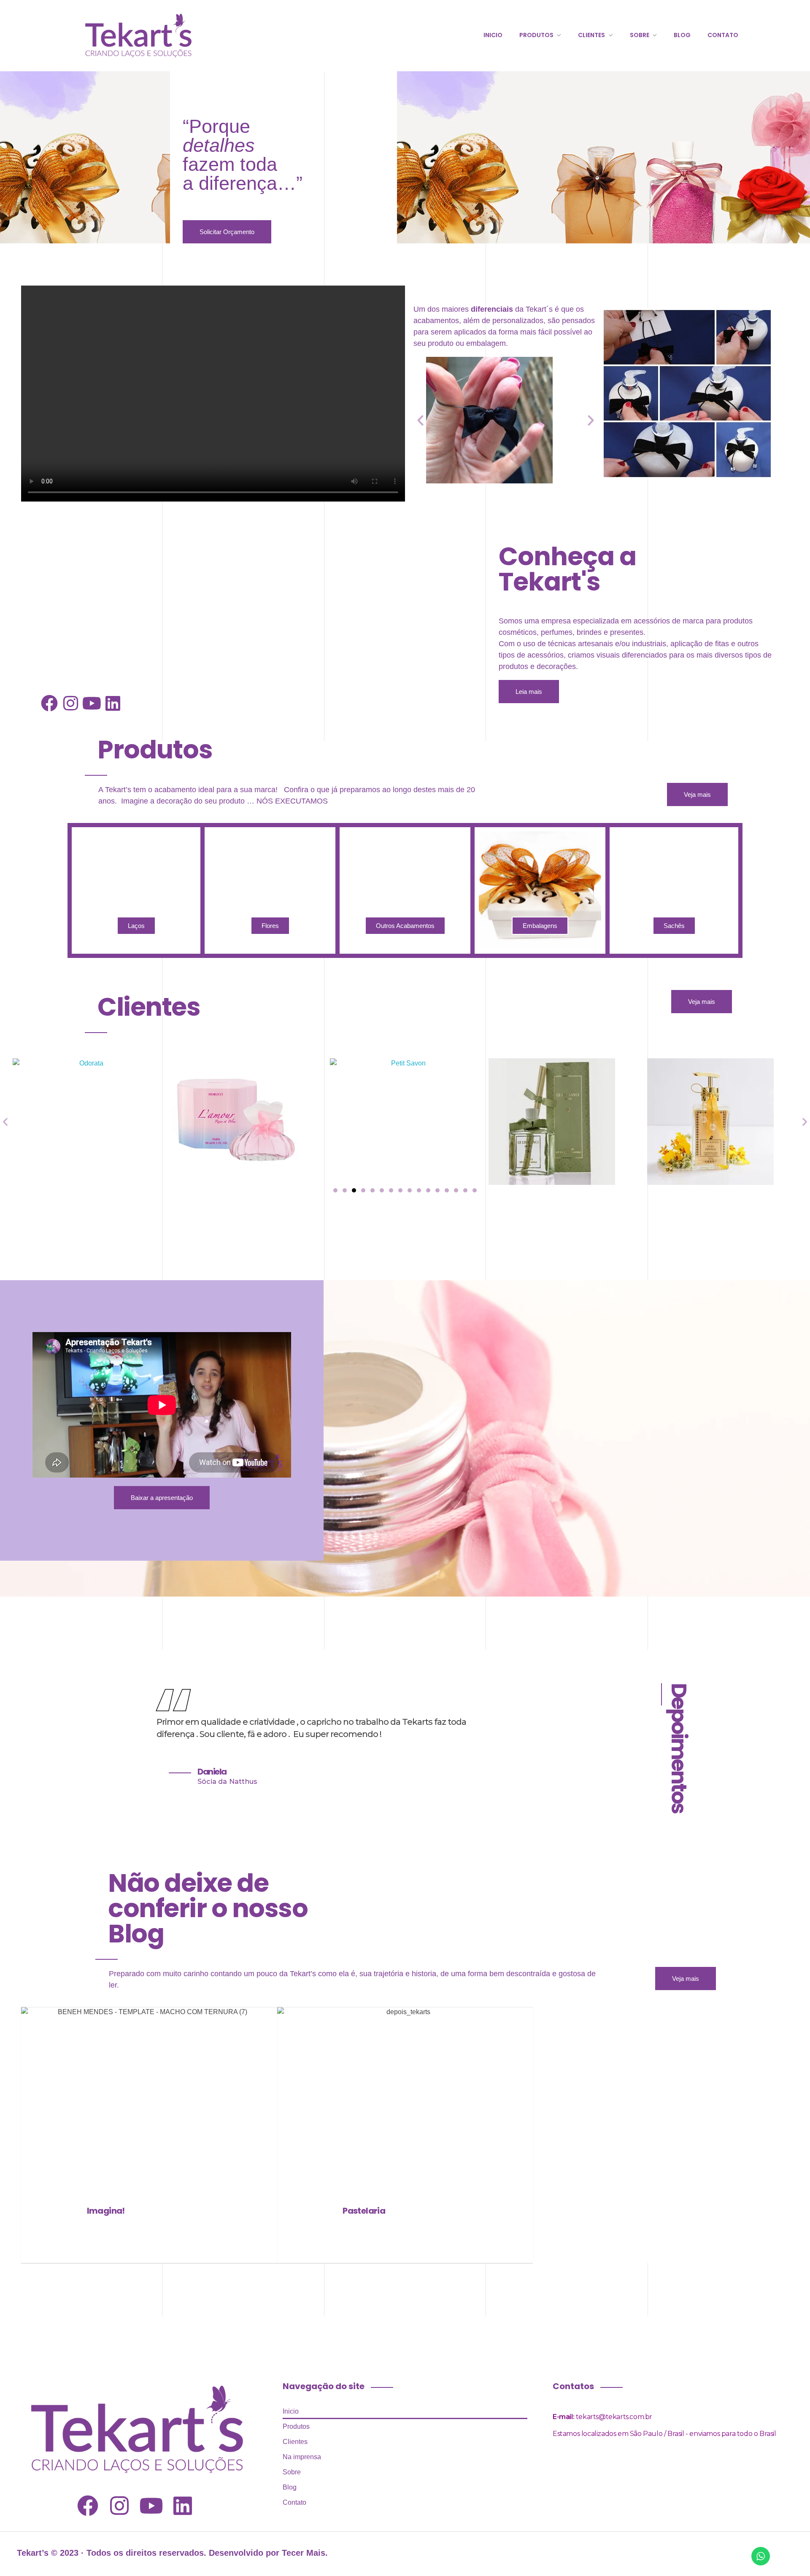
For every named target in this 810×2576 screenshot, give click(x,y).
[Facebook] (49, 703)
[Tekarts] (138, 34)
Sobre (292, 2472)
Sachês (674, 926)
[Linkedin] (113, 703)
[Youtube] (92, 703)
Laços (136, 926)
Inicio (291, 2411)
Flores (270, 926)
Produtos (296, 2426)
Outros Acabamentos (405, 926)
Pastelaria (364, 2211)
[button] (420, 420)
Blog (290, 2487)
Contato (294, 2502)
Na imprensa (302, 2457)
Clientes (295, 2442)
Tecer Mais (304, 2553)
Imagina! (106, 2211)
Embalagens (540, 926)
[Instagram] (70, 703)
